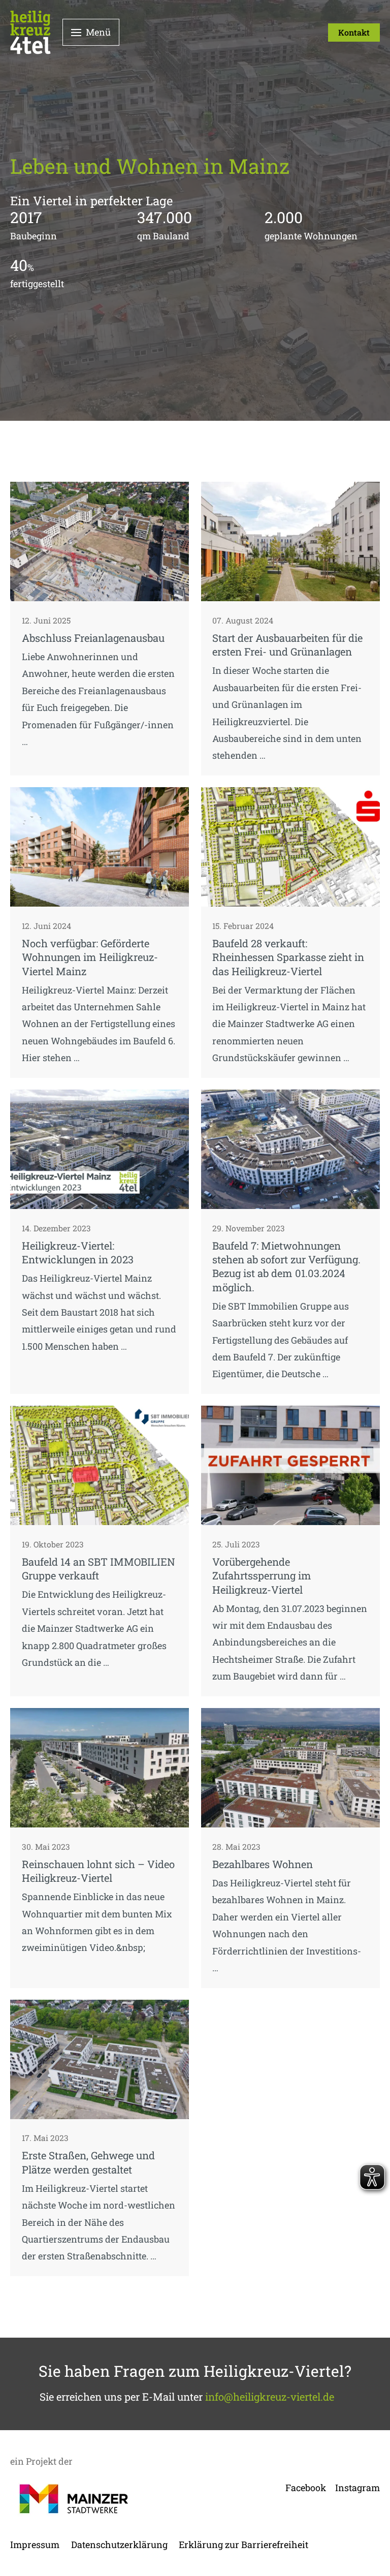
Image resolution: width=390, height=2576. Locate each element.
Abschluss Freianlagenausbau (93, 638)
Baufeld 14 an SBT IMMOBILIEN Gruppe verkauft (99, 1569)
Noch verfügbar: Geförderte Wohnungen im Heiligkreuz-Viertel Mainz (90, 957)
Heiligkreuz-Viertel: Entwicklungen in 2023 (78, 1252)
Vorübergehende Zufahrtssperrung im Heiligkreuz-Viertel (262, 1576)
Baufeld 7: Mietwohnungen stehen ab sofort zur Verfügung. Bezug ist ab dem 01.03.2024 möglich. (286, 1266)
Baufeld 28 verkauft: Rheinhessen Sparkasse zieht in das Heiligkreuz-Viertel (288, 957)
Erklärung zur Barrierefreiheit (243, 2544)
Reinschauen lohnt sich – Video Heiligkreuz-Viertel (98, 1871)
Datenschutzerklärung (119, 2544)
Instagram (357, 2488)
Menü (98, 32)
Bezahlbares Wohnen (263, 1864)
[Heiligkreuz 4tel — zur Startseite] (30, 32)
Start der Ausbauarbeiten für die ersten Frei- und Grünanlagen (287, 645)
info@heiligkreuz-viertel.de (270, 2397)
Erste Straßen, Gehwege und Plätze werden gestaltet (88, 2162)
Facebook (306, 2488)
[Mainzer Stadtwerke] (74, 2499)
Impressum (35, 2544)
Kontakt (354, 32)
